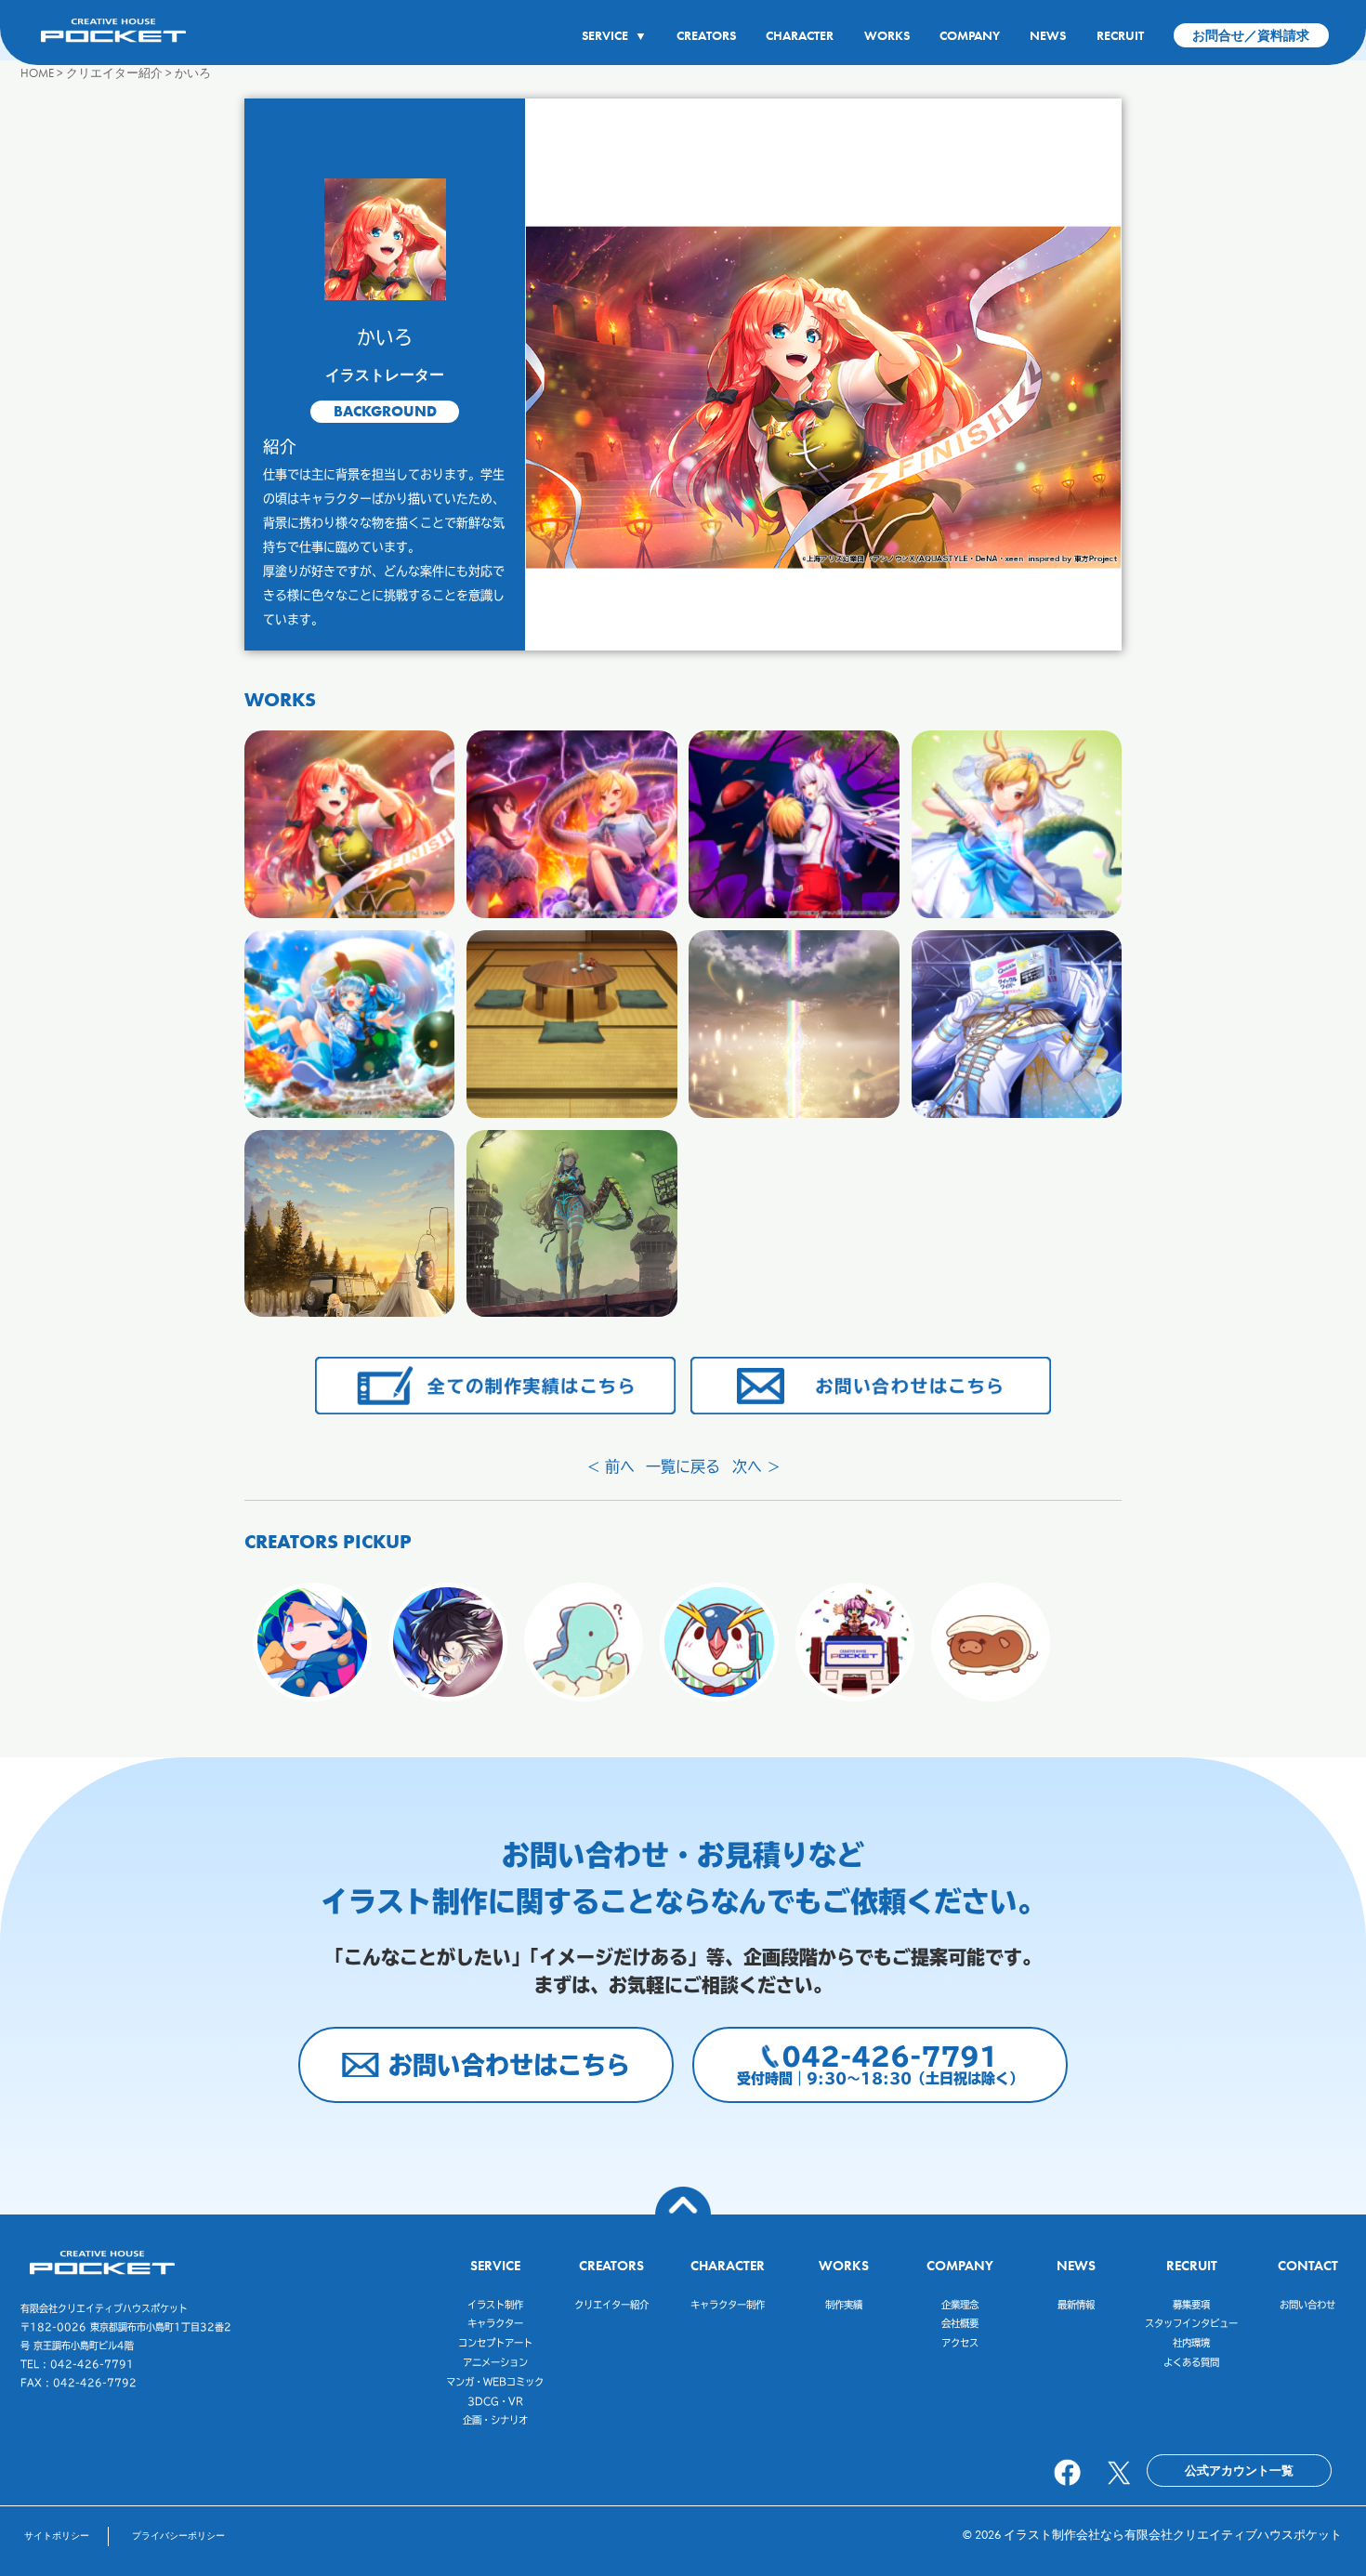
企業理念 (960, 2305)
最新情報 (1076, 2305)
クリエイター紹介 (611, 2305)
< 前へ (611, 1466)
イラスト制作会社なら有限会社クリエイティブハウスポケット (1173, 2535)
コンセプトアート (495, 2343)
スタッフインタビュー (1191, 2323)
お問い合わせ (1307, 2305)
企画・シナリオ (495, 2420)
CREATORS (706, 35)
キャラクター (495, 2323)
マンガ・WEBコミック (495, 2382)
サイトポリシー (57, 2536)
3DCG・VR (495, 2401)
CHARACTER (800, 35)
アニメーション (495, 2362)
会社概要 (960, 2323)
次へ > (756, 1466)
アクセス (960, 2343)
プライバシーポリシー (178, 2536)
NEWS (1048, 35)
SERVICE (614, 35)
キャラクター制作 (728, 2305)
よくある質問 (1191, 2362)
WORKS (887, 35)
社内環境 (1191, 2343)
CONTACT (1308, 2265)
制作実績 (844, 2305)
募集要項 (1191, 2305)
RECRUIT (1120, 35)
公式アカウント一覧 (1239, 2471)
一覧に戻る (683, 1466)
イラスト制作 (495, 2305)
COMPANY (970, 35)
